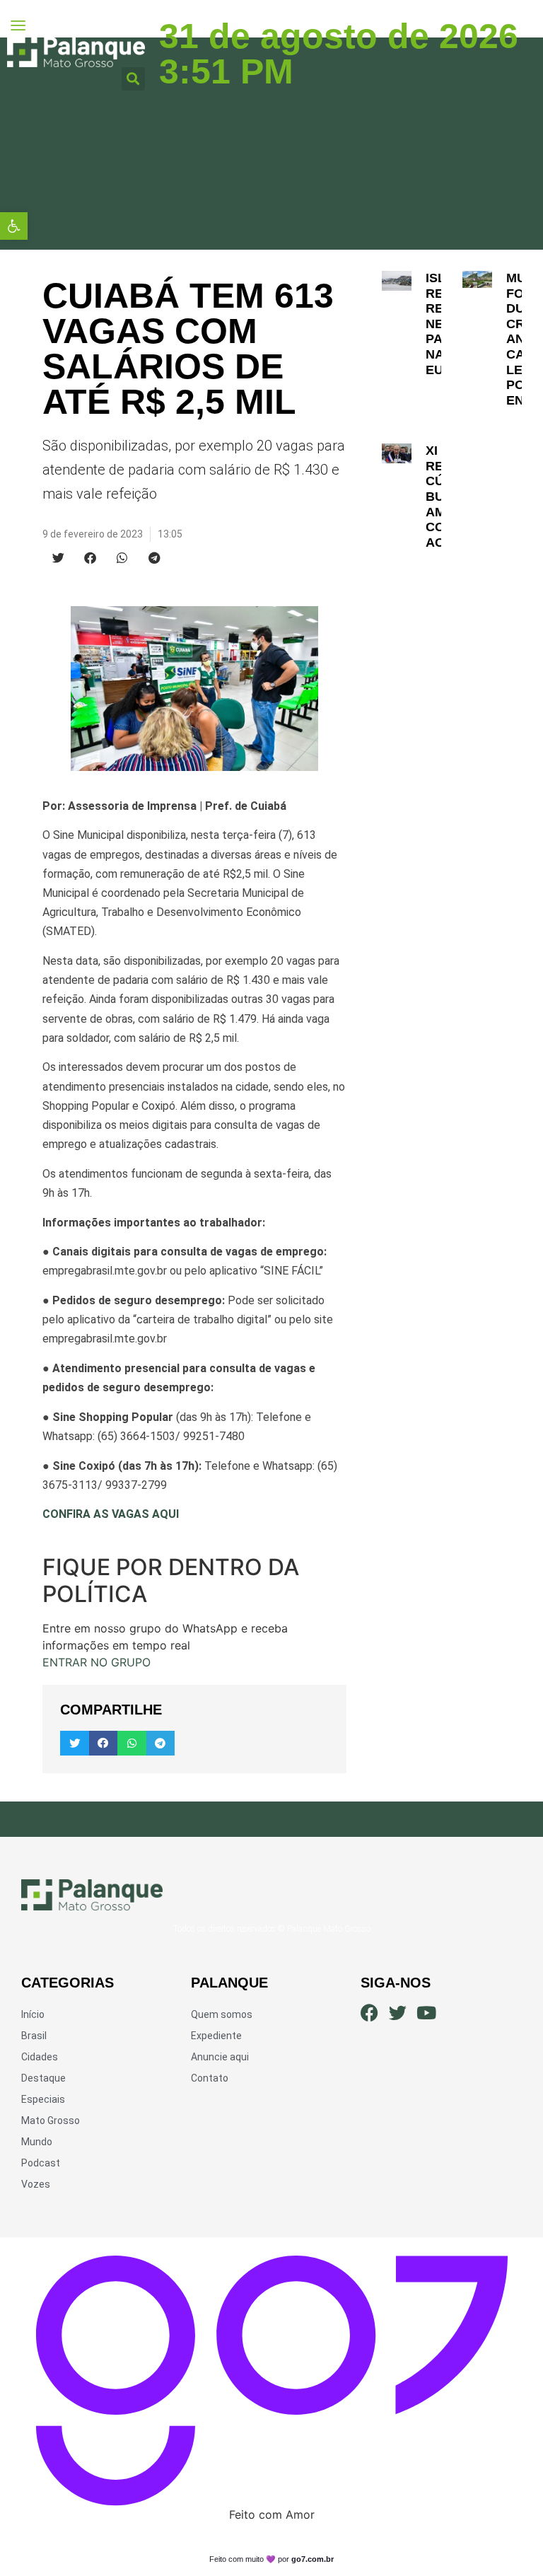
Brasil (34, 2036)
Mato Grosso (51, 2120)
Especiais (43, 2099)
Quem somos (222, 2014)
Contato (210, 2078)
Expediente (216, 2036)
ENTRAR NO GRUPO (97, 1662)
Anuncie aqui (220, 2057)
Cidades (40, 2057)
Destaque (43, 2078)
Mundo (37, 2142)
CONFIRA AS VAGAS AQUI (111, 1514)
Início (33, 2014)
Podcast (41, 2163)
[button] (14, 226)
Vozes (36, 2184)
